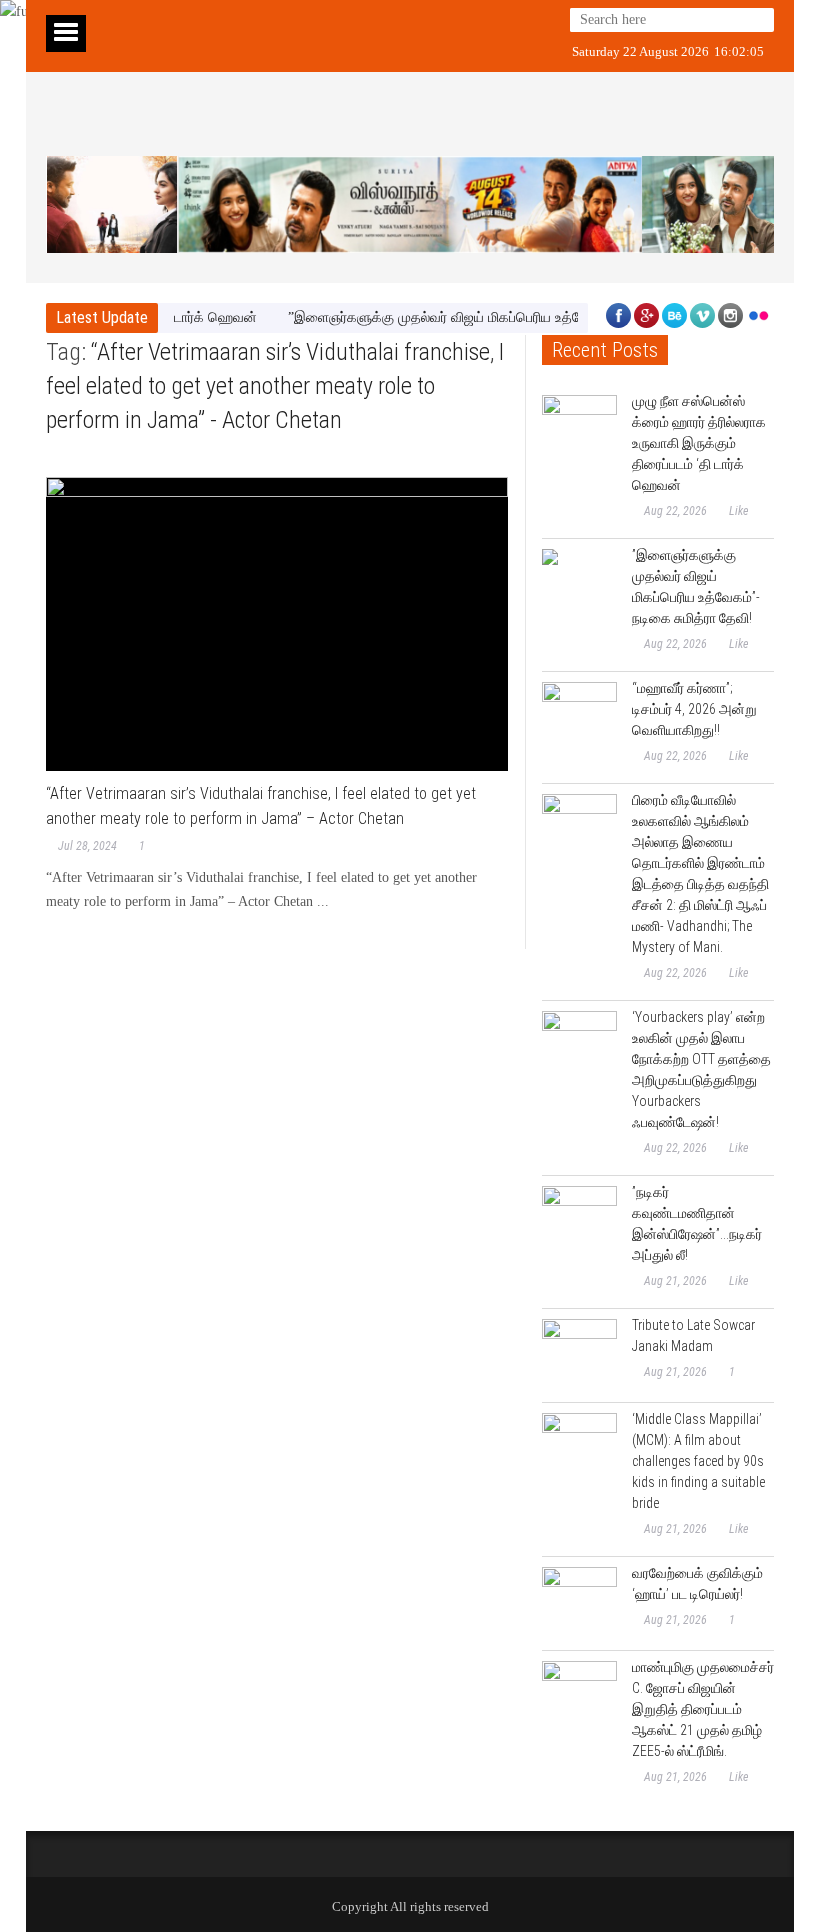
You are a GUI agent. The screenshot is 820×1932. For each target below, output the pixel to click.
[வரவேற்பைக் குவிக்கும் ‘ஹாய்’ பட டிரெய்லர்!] (579, 1604)
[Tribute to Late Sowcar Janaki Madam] (579, 1356)
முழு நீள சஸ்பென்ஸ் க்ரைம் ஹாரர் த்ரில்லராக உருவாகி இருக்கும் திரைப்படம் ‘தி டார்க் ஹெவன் (699, 443)
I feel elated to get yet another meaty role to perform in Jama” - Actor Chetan (275, 386)
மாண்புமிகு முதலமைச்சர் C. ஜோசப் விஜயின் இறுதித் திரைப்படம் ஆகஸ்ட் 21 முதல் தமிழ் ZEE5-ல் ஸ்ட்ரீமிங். (703, 1709)
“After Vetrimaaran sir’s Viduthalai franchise (290, 352)
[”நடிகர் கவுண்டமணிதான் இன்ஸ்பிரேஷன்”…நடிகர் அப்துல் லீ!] (579, 1223)
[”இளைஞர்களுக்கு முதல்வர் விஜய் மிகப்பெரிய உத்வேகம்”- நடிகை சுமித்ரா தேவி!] (579, 586)
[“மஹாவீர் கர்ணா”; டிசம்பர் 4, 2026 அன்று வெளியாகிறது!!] (579, 719)
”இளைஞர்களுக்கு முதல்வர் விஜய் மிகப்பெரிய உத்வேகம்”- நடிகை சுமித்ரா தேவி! (495, 317)
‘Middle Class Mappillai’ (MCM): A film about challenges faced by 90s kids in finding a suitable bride (698, 1461)
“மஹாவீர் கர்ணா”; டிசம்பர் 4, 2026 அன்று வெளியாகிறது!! (694, 709)
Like (738, 511)
